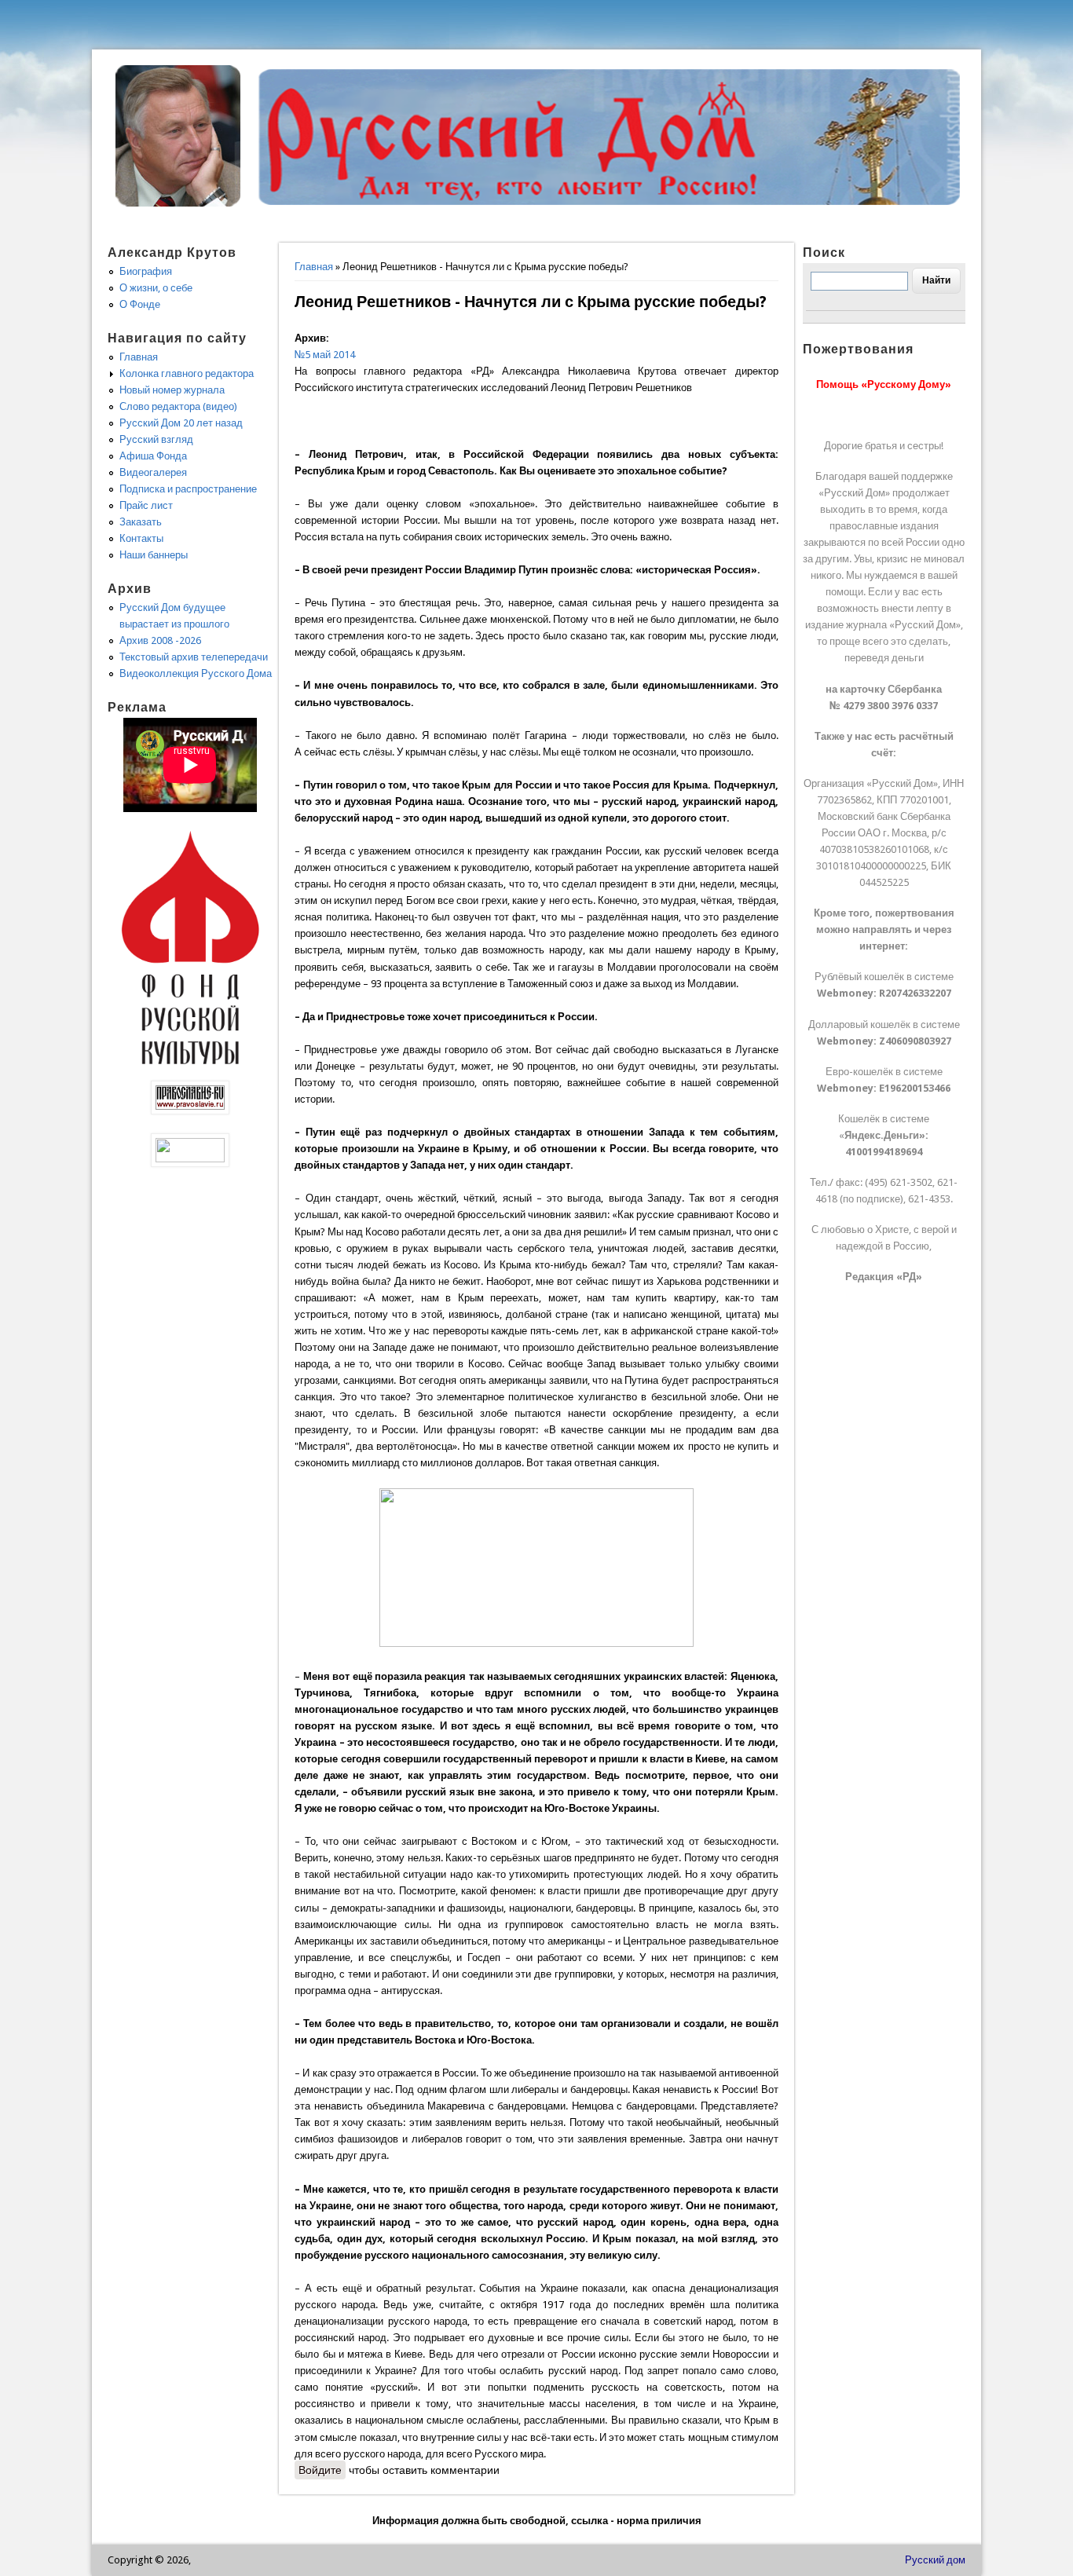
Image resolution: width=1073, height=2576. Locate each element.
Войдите (320, 2470)
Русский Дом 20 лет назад (181, 423)
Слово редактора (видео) (178, 406)
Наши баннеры (154, 555)
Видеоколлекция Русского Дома (196, 673)
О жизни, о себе (156, 288)
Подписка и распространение (188, 489)
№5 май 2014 (325, 355)
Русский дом (935, 2560)
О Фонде (140, 304)
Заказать (141, 522)
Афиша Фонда (153, 456)
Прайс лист (146, 505)
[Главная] (178, 203)
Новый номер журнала (172, 390)
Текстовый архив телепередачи (194, 657)
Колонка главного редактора (187, 373)
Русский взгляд (156, 439)
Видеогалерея (153, 472)
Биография (146, 271)
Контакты (141, 538)
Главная (314, 267)
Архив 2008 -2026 (160, 640)
